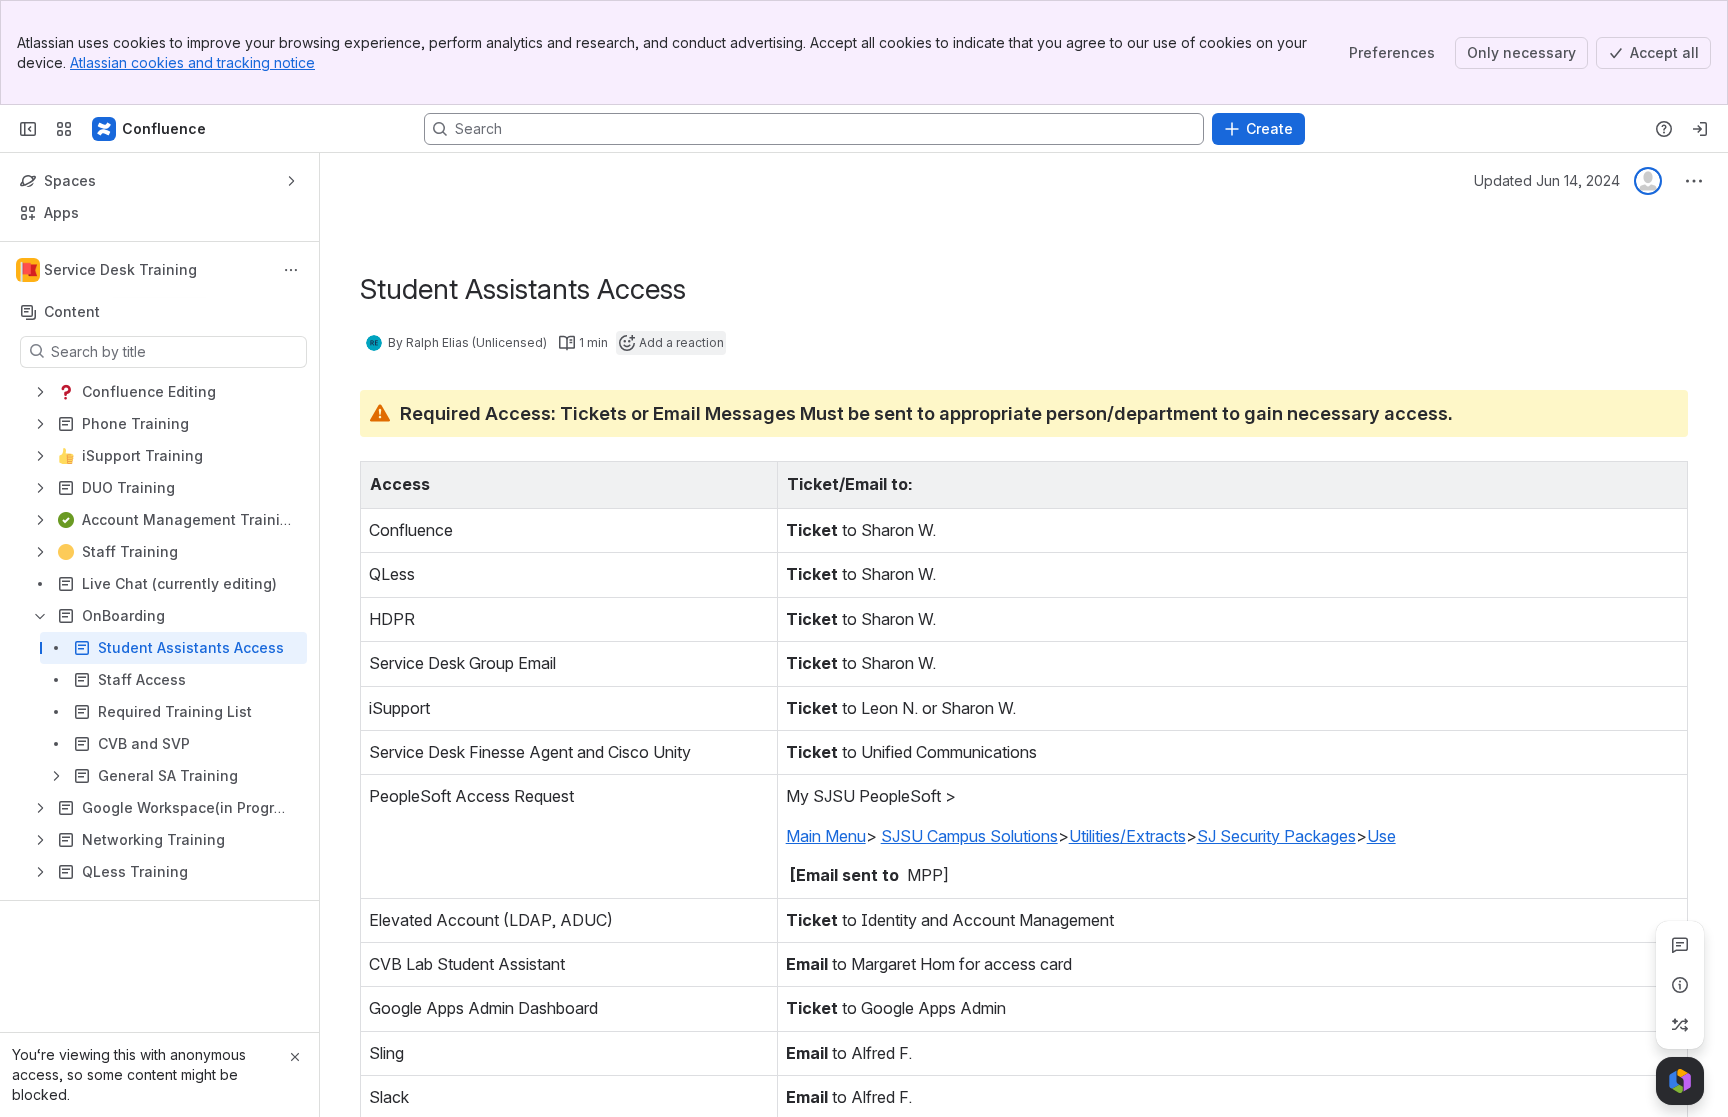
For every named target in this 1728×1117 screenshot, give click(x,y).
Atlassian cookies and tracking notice (192, 62)
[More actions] (291, 270)
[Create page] (1680, 1025)
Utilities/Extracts (1127, 836)
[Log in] (1700, 129)
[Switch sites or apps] (64, 129)
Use (1381, 836)
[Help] (1664, 129)
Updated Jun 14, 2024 (1547, 180)
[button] (757, 482)
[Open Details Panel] (1680, 985)
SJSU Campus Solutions (969, 836)
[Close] (295, 1057)
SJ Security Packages (1276, 836)
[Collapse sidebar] (28, 129)
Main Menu (826, 836)
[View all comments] (1680, 945)
